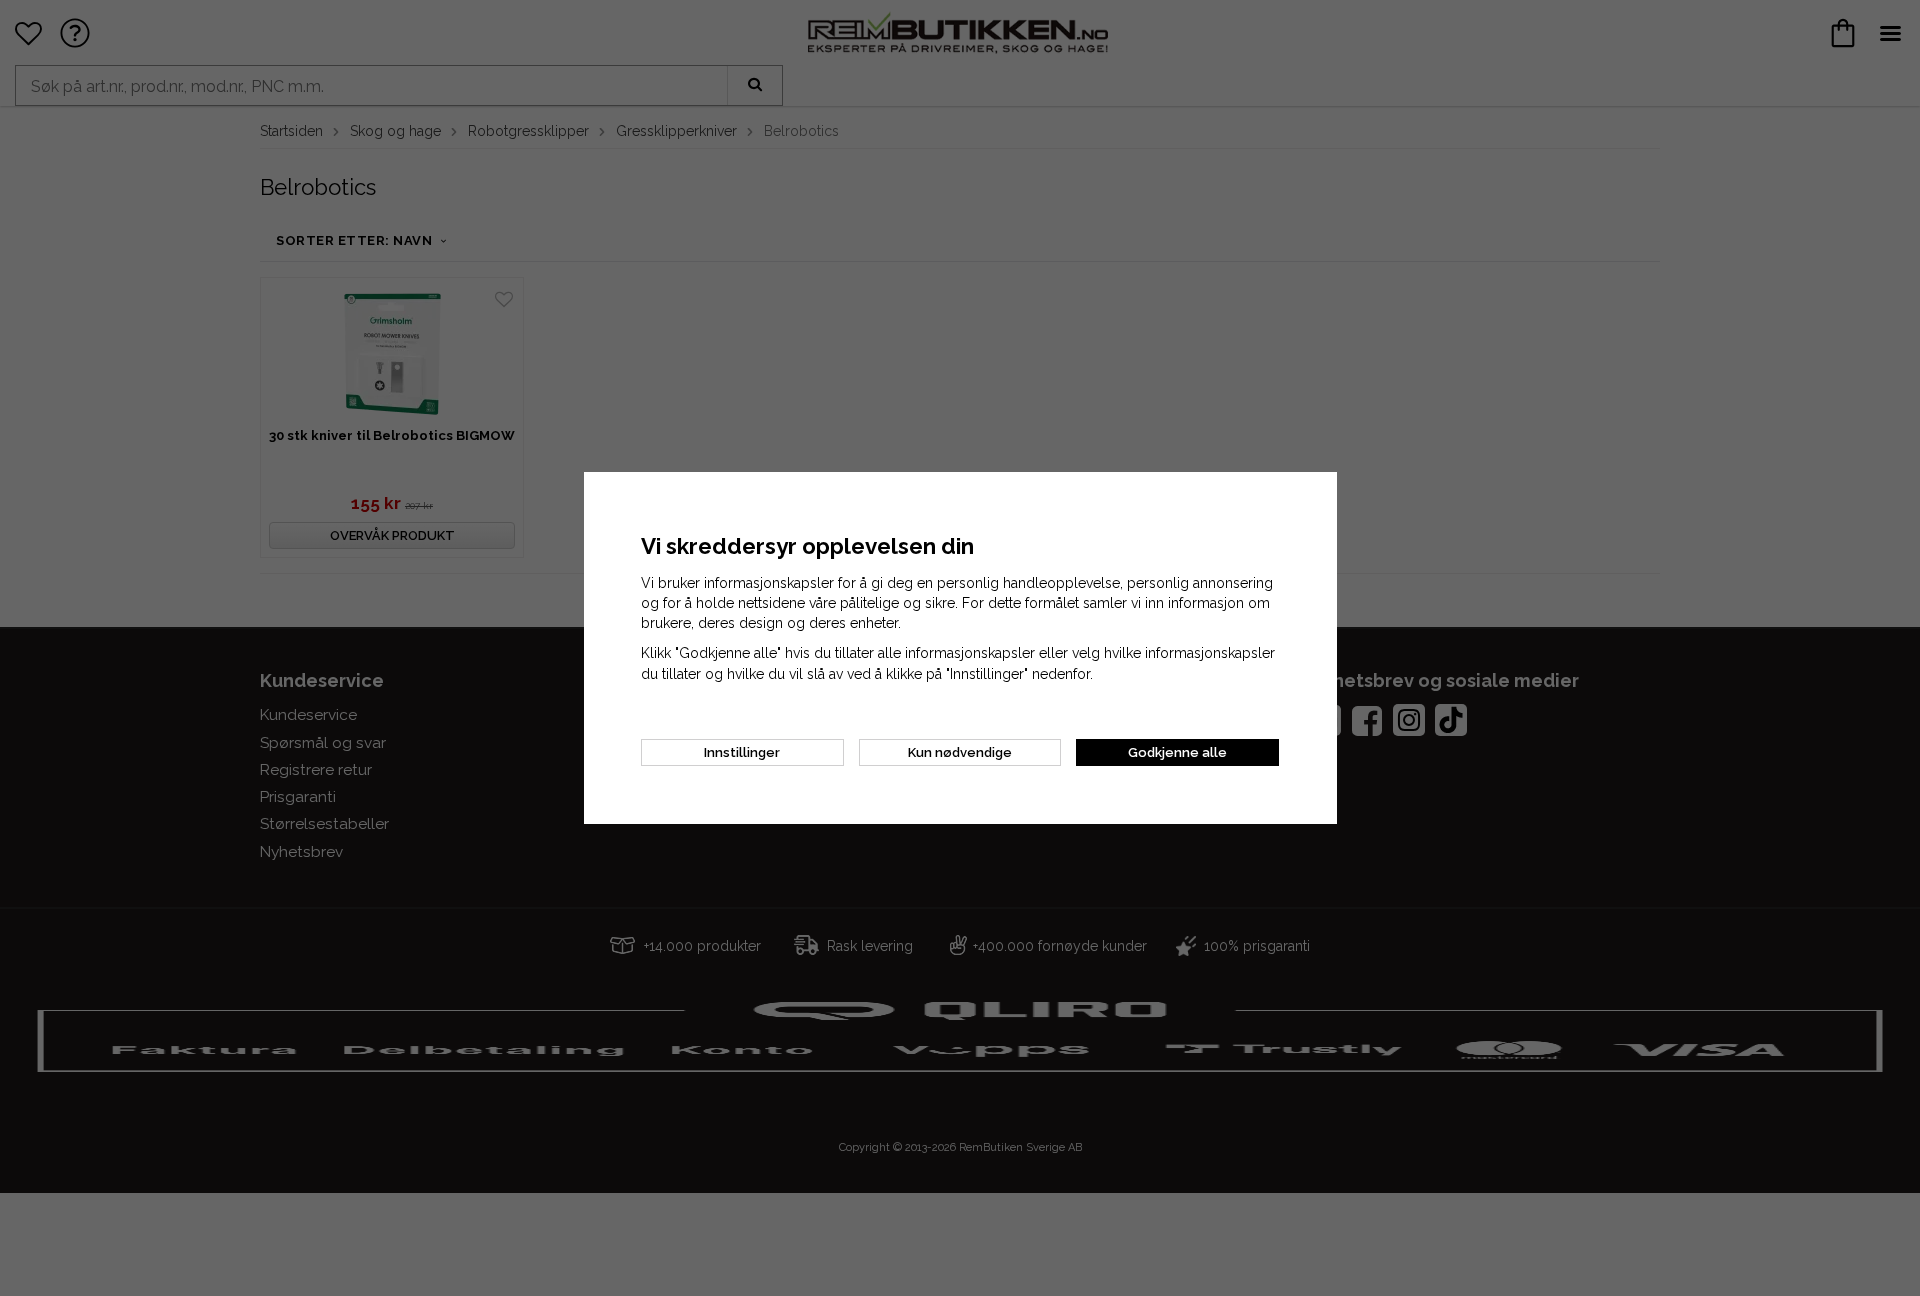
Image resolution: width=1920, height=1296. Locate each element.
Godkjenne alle (1177, 752)
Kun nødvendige (960, 752)
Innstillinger (742, 752)
